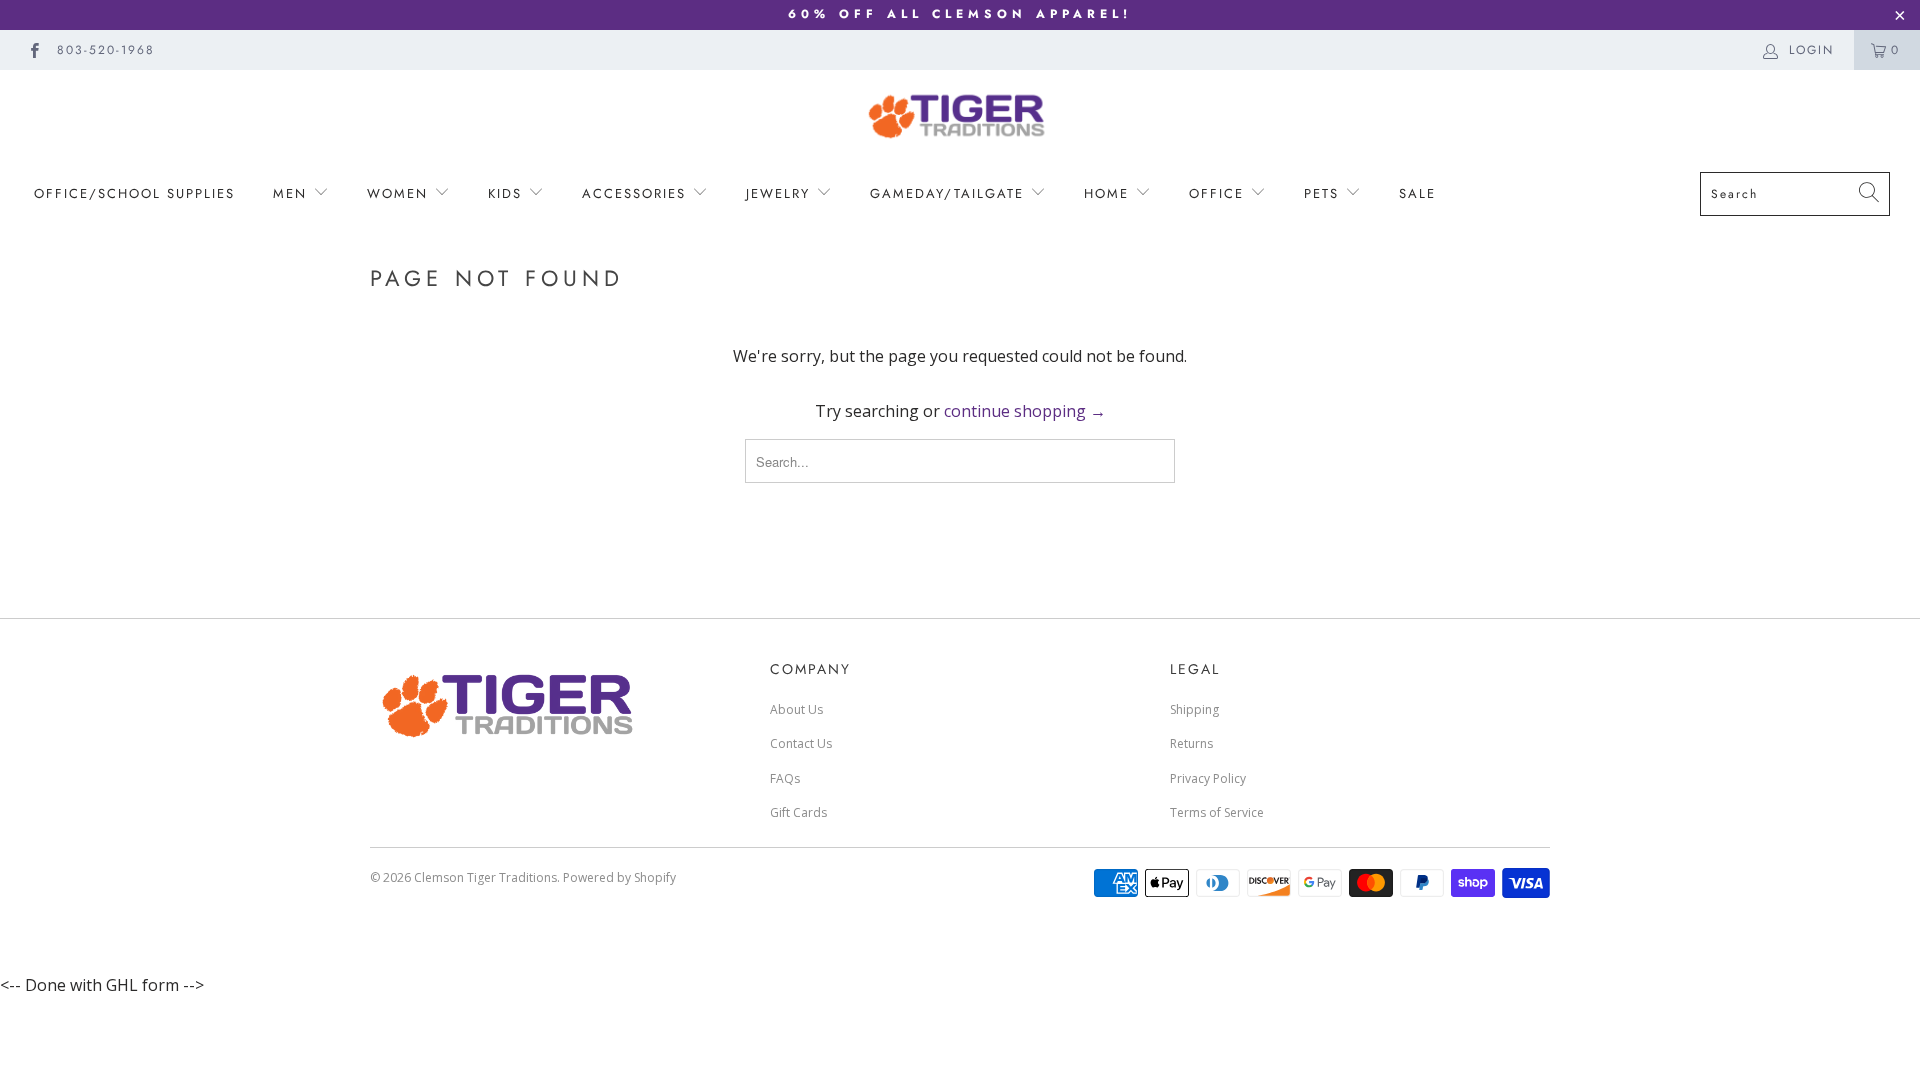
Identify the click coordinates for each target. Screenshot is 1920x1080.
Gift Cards (798, 812)
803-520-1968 (106, 50)
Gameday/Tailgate (950, 193)
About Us (796, 709)
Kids (505, 193)
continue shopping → (1025, 411)
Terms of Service (1217, 812)
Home (1109, 193)
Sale (1417, 193)
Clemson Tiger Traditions (485, 877)
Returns (1191, 743)
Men (293, 193)
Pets (1324, 193)
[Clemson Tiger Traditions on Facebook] (33, 49)
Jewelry (781, 193)
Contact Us (801, 743)
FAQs (785, 778)
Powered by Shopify (619, 877)
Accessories (634, 193)
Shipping (1194, 709)
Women (400, 193)
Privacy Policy (1208, 778)
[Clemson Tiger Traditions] (960, 115)
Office (1219, 193)
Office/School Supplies (134, 193)
